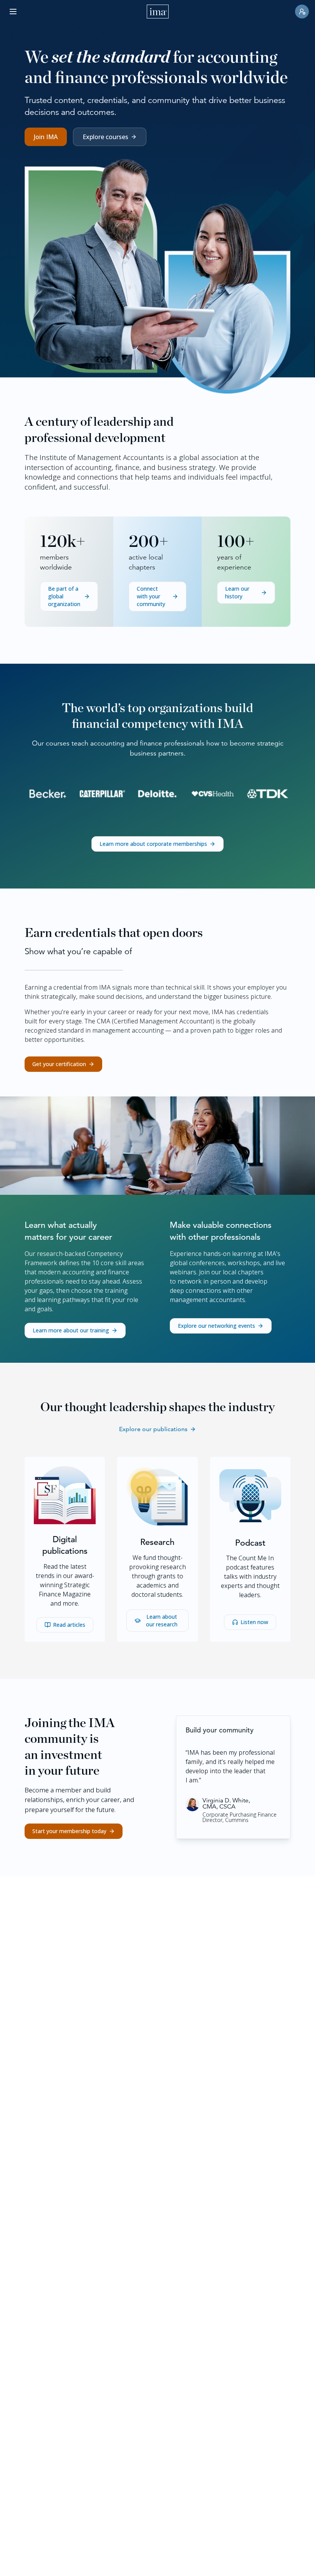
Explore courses (105, 137)
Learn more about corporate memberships (153, 844)
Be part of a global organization (64, 596)
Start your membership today (69, 1831)
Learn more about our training (71, 1330)
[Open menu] (13, 12)
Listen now (254, 1622)
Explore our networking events (216, 1326)
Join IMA (46, 137)
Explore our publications (153, 1429)
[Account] (302, 12)
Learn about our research (162, 1620)
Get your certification (59, 1064)
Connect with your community (151, 596)
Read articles (69, 1625)
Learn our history (237, 592)
